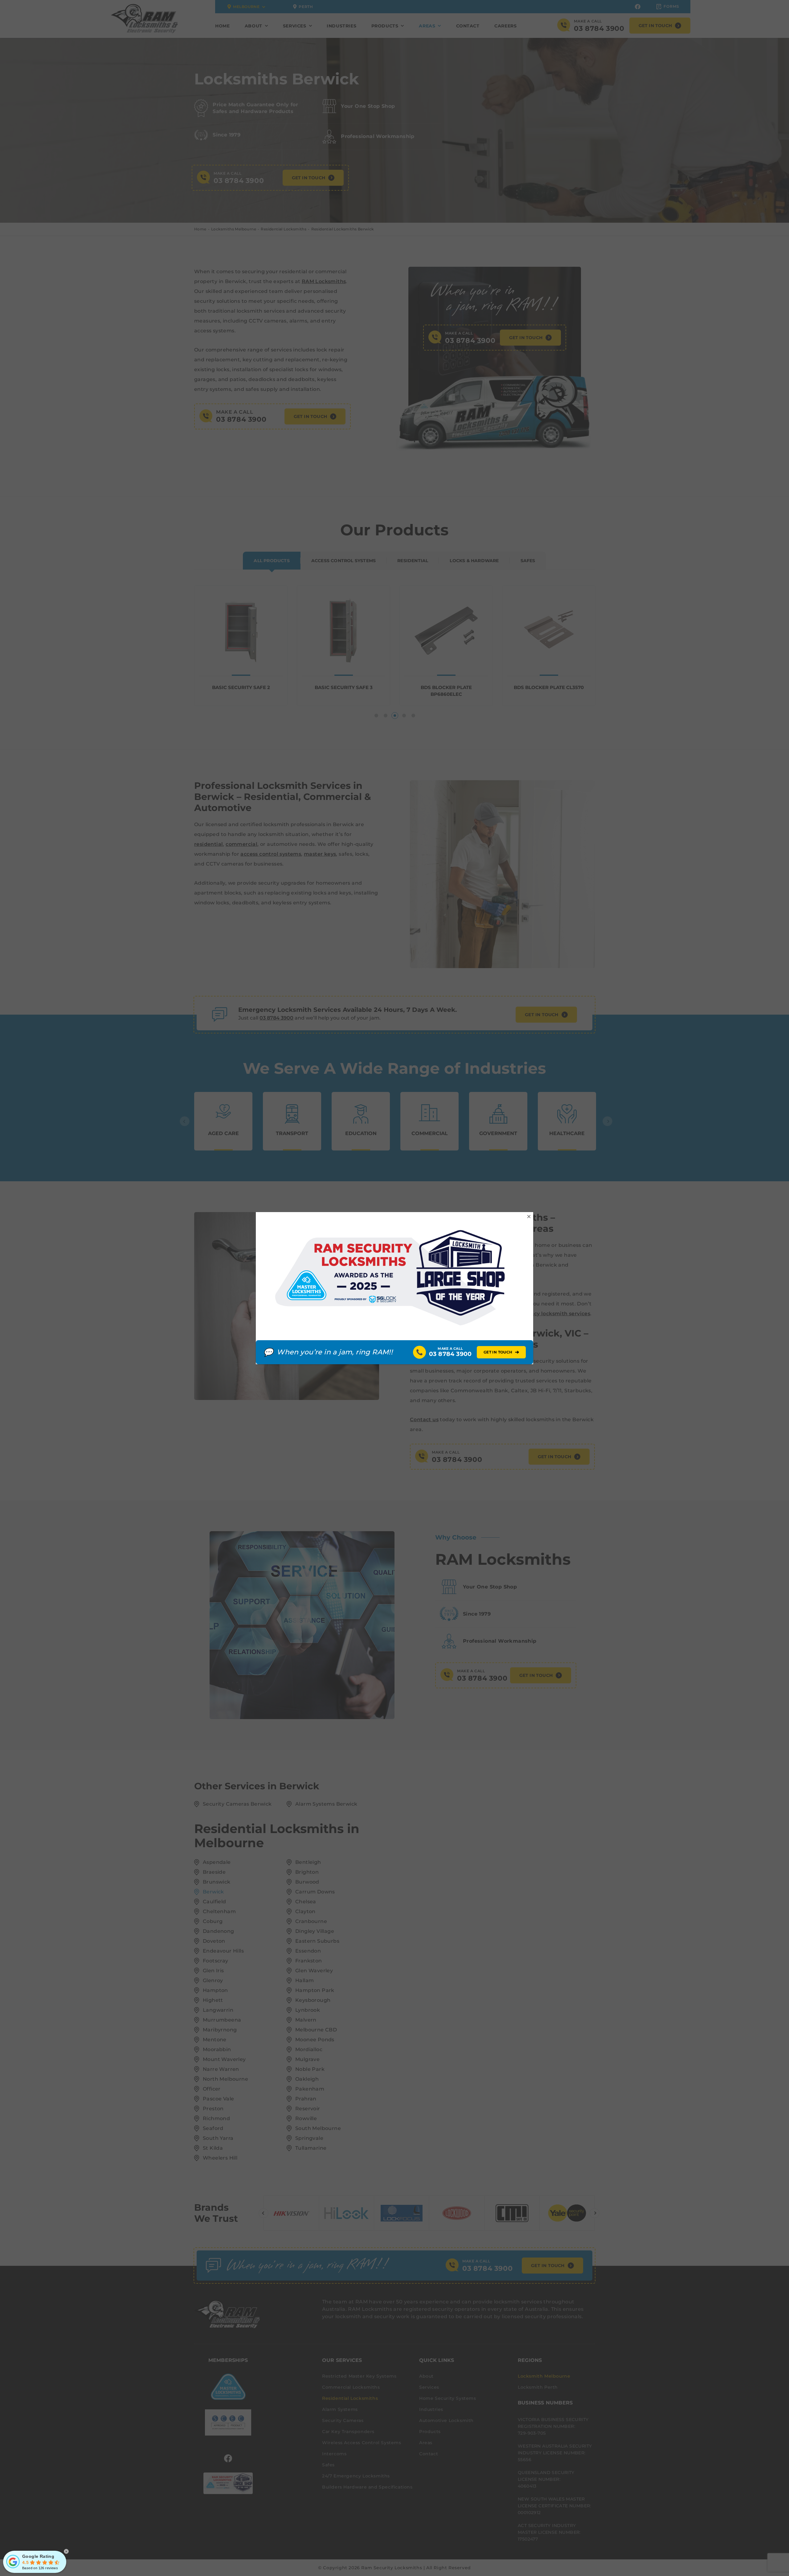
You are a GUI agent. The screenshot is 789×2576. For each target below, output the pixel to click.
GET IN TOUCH (501, 1352)
